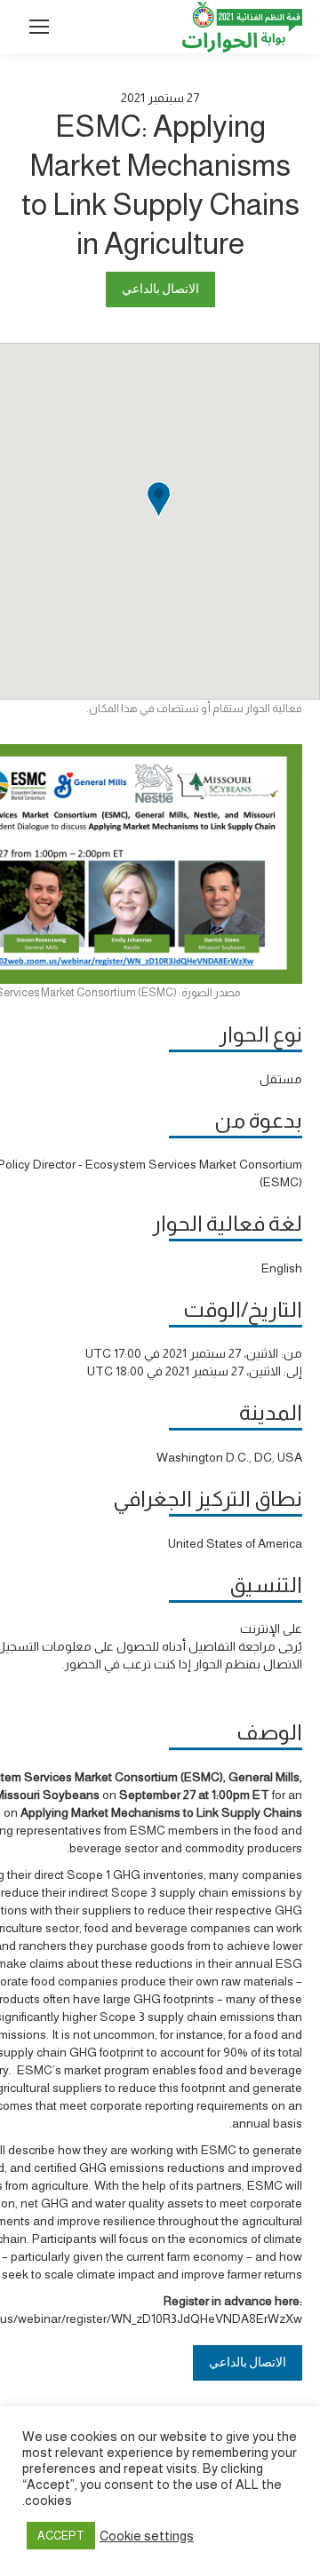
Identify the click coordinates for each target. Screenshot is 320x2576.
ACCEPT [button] (61, 2536)
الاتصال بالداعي (160, 289)
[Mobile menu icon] (39, 27)
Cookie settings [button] (147, 2536)
